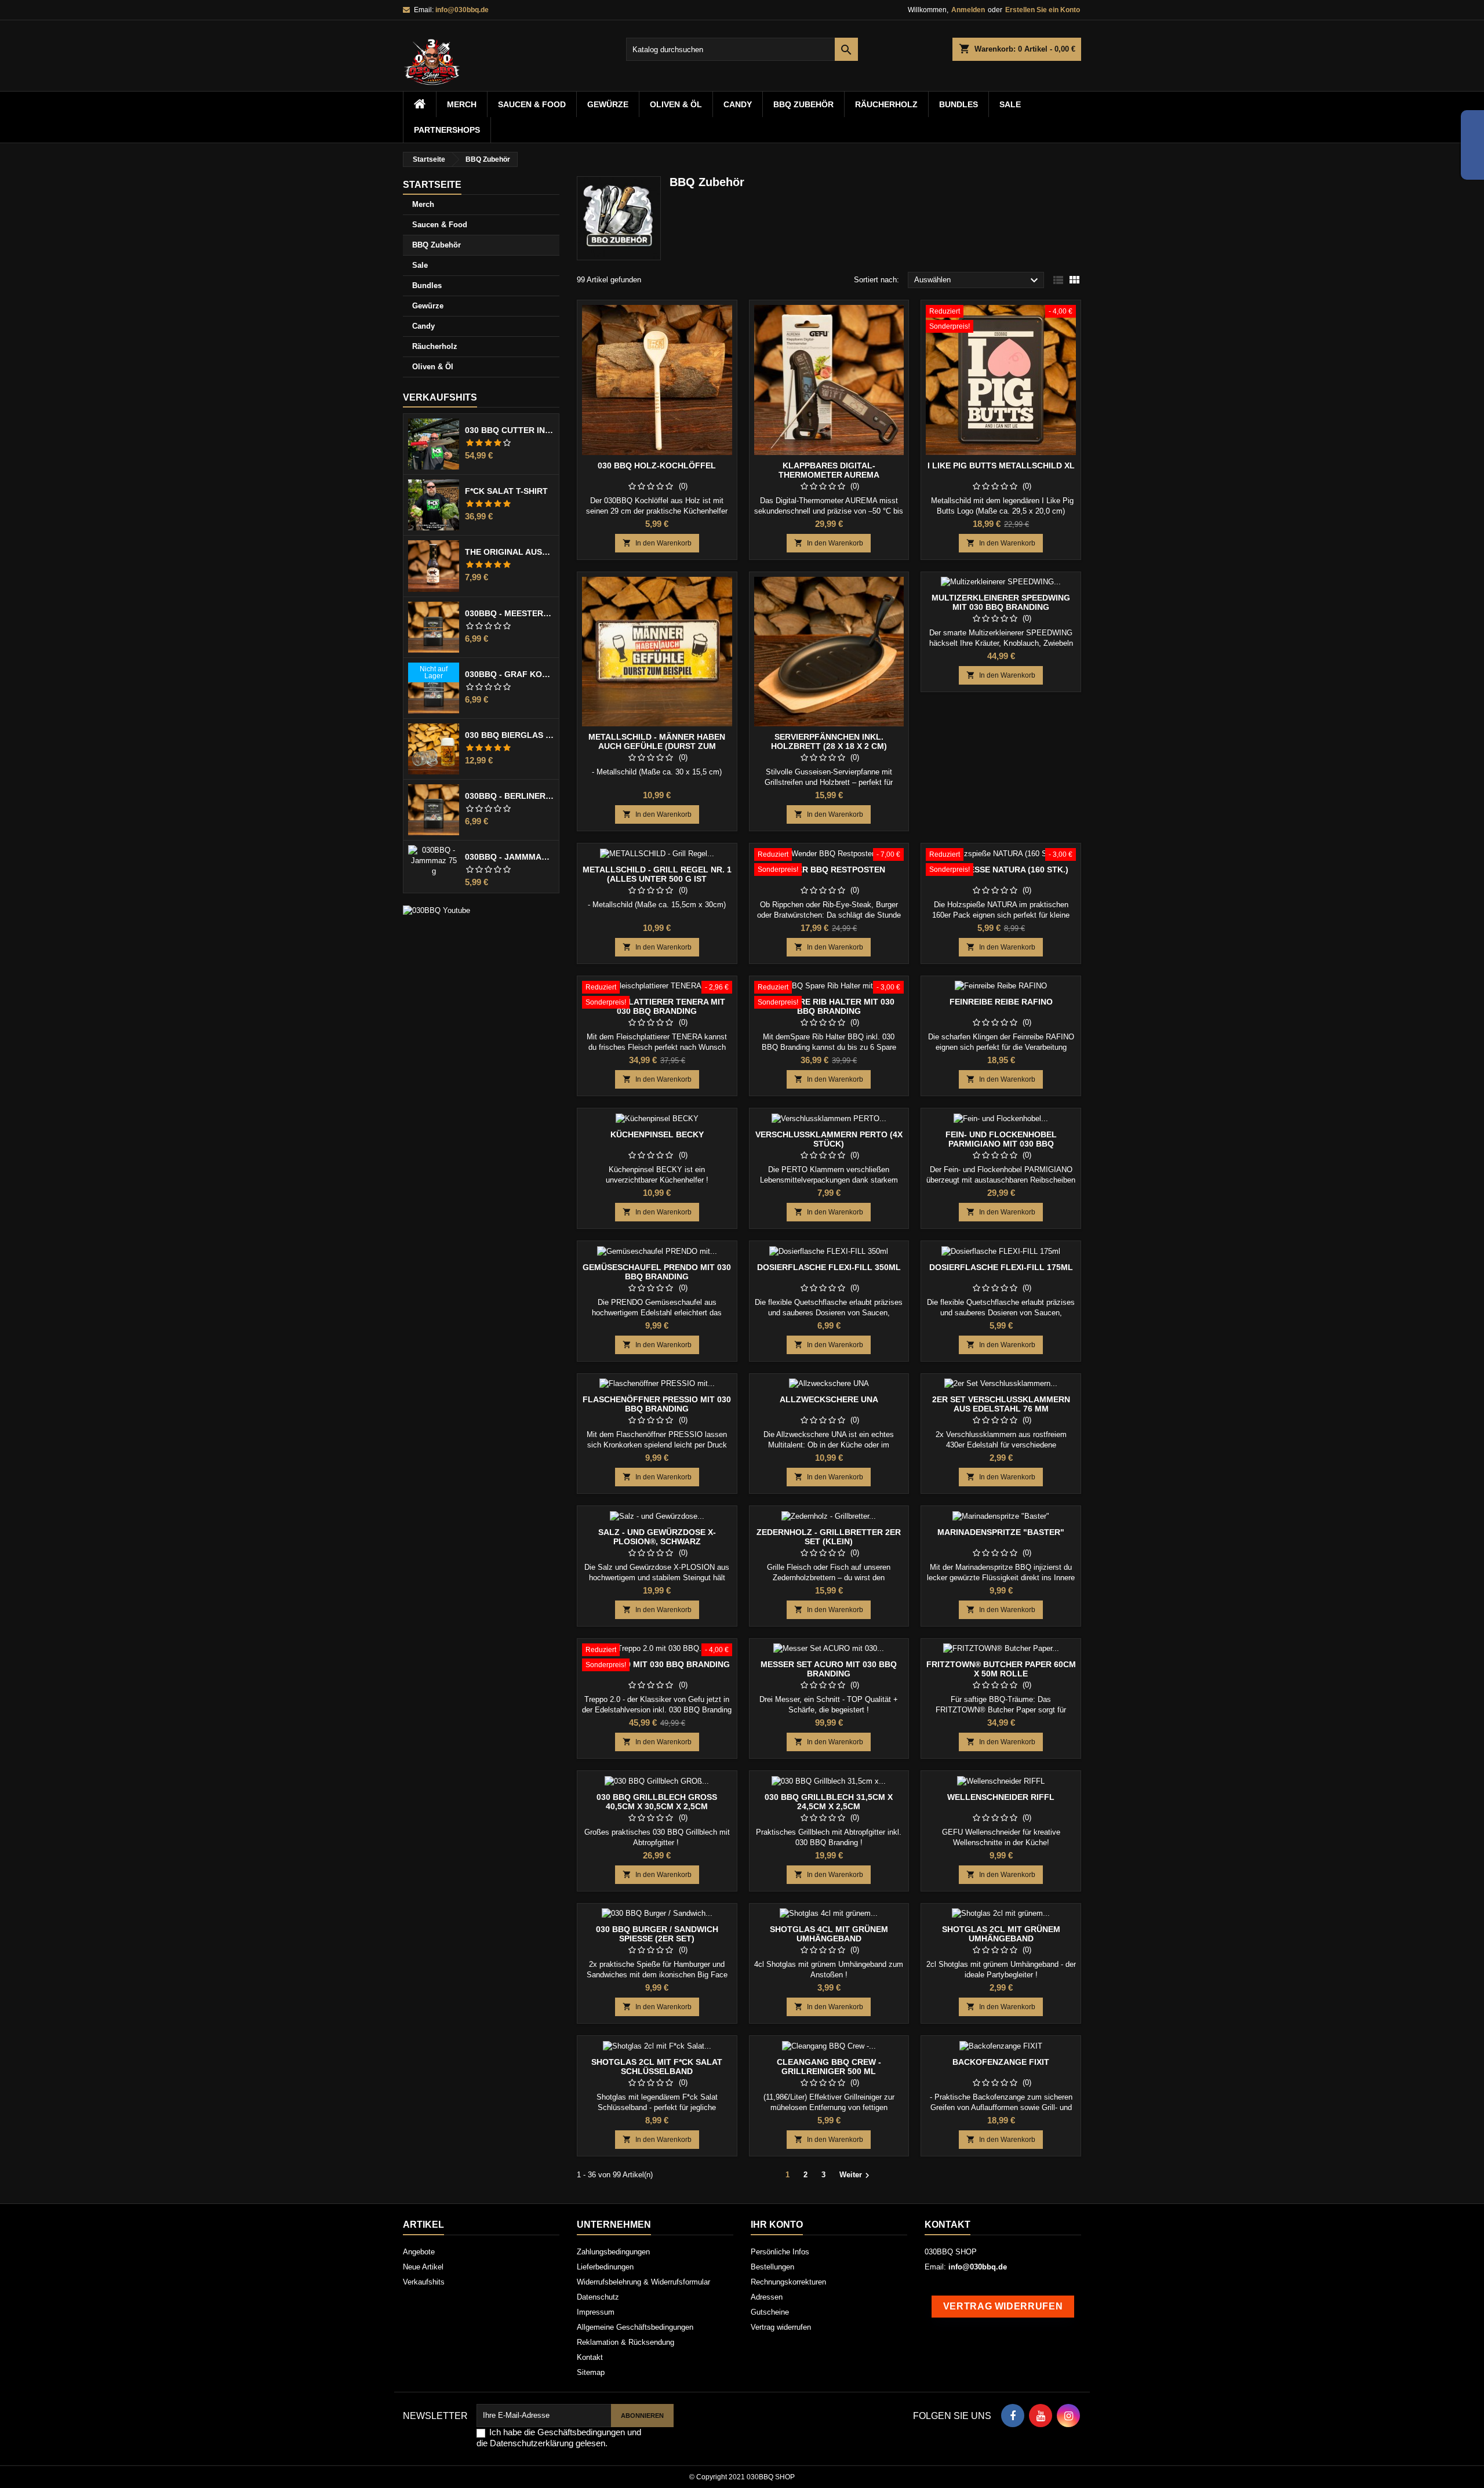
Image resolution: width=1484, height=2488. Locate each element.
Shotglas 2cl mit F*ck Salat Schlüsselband (657, 2067)
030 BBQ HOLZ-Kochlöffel (657, 465)
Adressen (767, 2297)
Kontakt (590, 2357)
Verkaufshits (440, 397)
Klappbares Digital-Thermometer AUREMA (829, 470)
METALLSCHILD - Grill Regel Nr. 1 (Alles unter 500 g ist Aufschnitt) (657, 879)
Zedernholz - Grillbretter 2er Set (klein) (829, 1537)
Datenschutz (598, 2297)
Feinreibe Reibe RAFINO (1001, 1002)
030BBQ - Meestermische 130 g (510, 613)
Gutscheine (770, 2312)
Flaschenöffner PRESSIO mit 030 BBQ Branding (657, 1404)
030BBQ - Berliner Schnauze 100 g (510, 796)
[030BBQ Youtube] (437, 910)
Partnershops (447, 130)
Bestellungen (772, 2267)
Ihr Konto (777, 2225)
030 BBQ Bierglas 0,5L (510, 735)
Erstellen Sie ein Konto (1043, 10)
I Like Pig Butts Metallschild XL (1001, 465)
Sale (1010, 104)
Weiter (856, 2176)
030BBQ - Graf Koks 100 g (510, 674)
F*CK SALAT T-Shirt (506, 491)
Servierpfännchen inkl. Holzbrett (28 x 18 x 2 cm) (829, 741)
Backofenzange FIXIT (1001, 2062)
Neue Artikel (423, 2267)
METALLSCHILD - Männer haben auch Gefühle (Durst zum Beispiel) (657, 746)
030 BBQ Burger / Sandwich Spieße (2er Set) (657, 1934)
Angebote (419, 2252)
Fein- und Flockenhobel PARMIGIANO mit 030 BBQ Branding (1001, 1144)
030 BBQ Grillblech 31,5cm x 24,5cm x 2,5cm (829, 1802)
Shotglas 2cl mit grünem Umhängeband (1001, 1934)
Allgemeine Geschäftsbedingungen (635, 2327)
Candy (738, 104)
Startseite (432, 185)
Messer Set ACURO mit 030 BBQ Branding (829, 1669)
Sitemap (591, 2372)
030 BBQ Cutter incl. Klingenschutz (510, 430)
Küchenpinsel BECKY (657, 1134)
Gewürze (608, 104)
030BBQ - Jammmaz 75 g (510, 857)
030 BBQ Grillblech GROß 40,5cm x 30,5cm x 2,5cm (657, 1802)
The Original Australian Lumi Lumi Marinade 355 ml (510, 552)
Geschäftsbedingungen (581, 2432)
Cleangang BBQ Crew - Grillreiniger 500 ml (829, 2067)
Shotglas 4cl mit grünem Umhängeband (829, 1934)
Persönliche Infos (780, 2252)
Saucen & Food (532, 104)
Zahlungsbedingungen (613, 2252)
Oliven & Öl (676, 104)
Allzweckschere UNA (829, 1399)
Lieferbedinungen (605, 2267)
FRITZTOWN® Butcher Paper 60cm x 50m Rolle (1001, 1669)
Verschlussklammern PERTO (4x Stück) (829, 1139)
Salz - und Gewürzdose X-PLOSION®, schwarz (657, 1537)
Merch (462, 104)
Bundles (959, 104)
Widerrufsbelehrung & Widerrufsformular (643, 2282)
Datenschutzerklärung (532, 2443)
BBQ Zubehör (803, 104)
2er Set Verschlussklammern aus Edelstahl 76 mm (1001, 1404)
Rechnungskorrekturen (788, 2282)
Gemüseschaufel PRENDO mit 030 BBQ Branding (657, 1272)
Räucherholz (886, 104)
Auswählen (978, 281)
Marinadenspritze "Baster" (1001, 1532)
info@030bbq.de (462, 10)
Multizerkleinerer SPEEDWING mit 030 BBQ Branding (1001, 602)
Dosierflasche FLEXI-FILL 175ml (1001, 1267)
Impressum (596, 2312)
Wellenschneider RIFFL (1001, 1797)
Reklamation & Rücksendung (625, 2342)
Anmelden (968, 10)
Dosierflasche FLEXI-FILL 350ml (829, 1267)
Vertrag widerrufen (781, 2327)
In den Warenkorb (657, 543)
